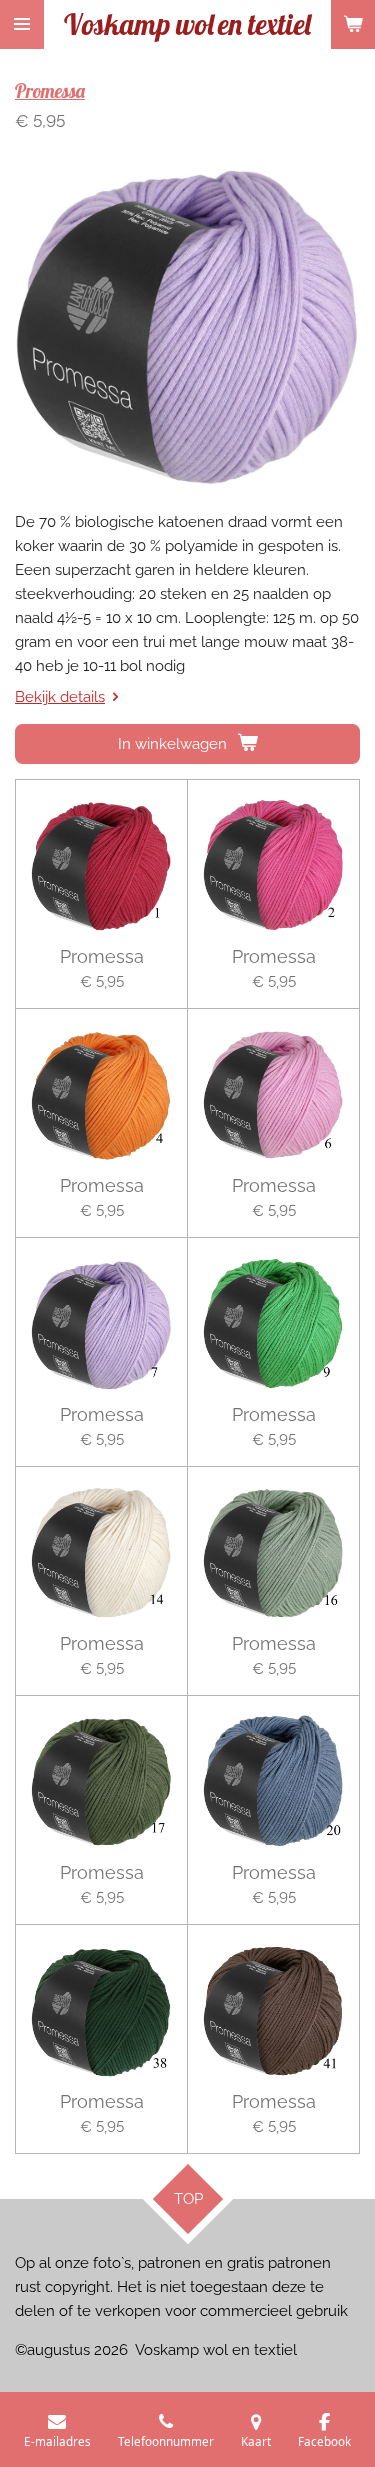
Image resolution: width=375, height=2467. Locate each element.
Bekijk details (60, 697)
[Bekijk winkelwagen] (353, 24)
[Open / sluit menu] (22, 24)
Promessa (50, 91)
